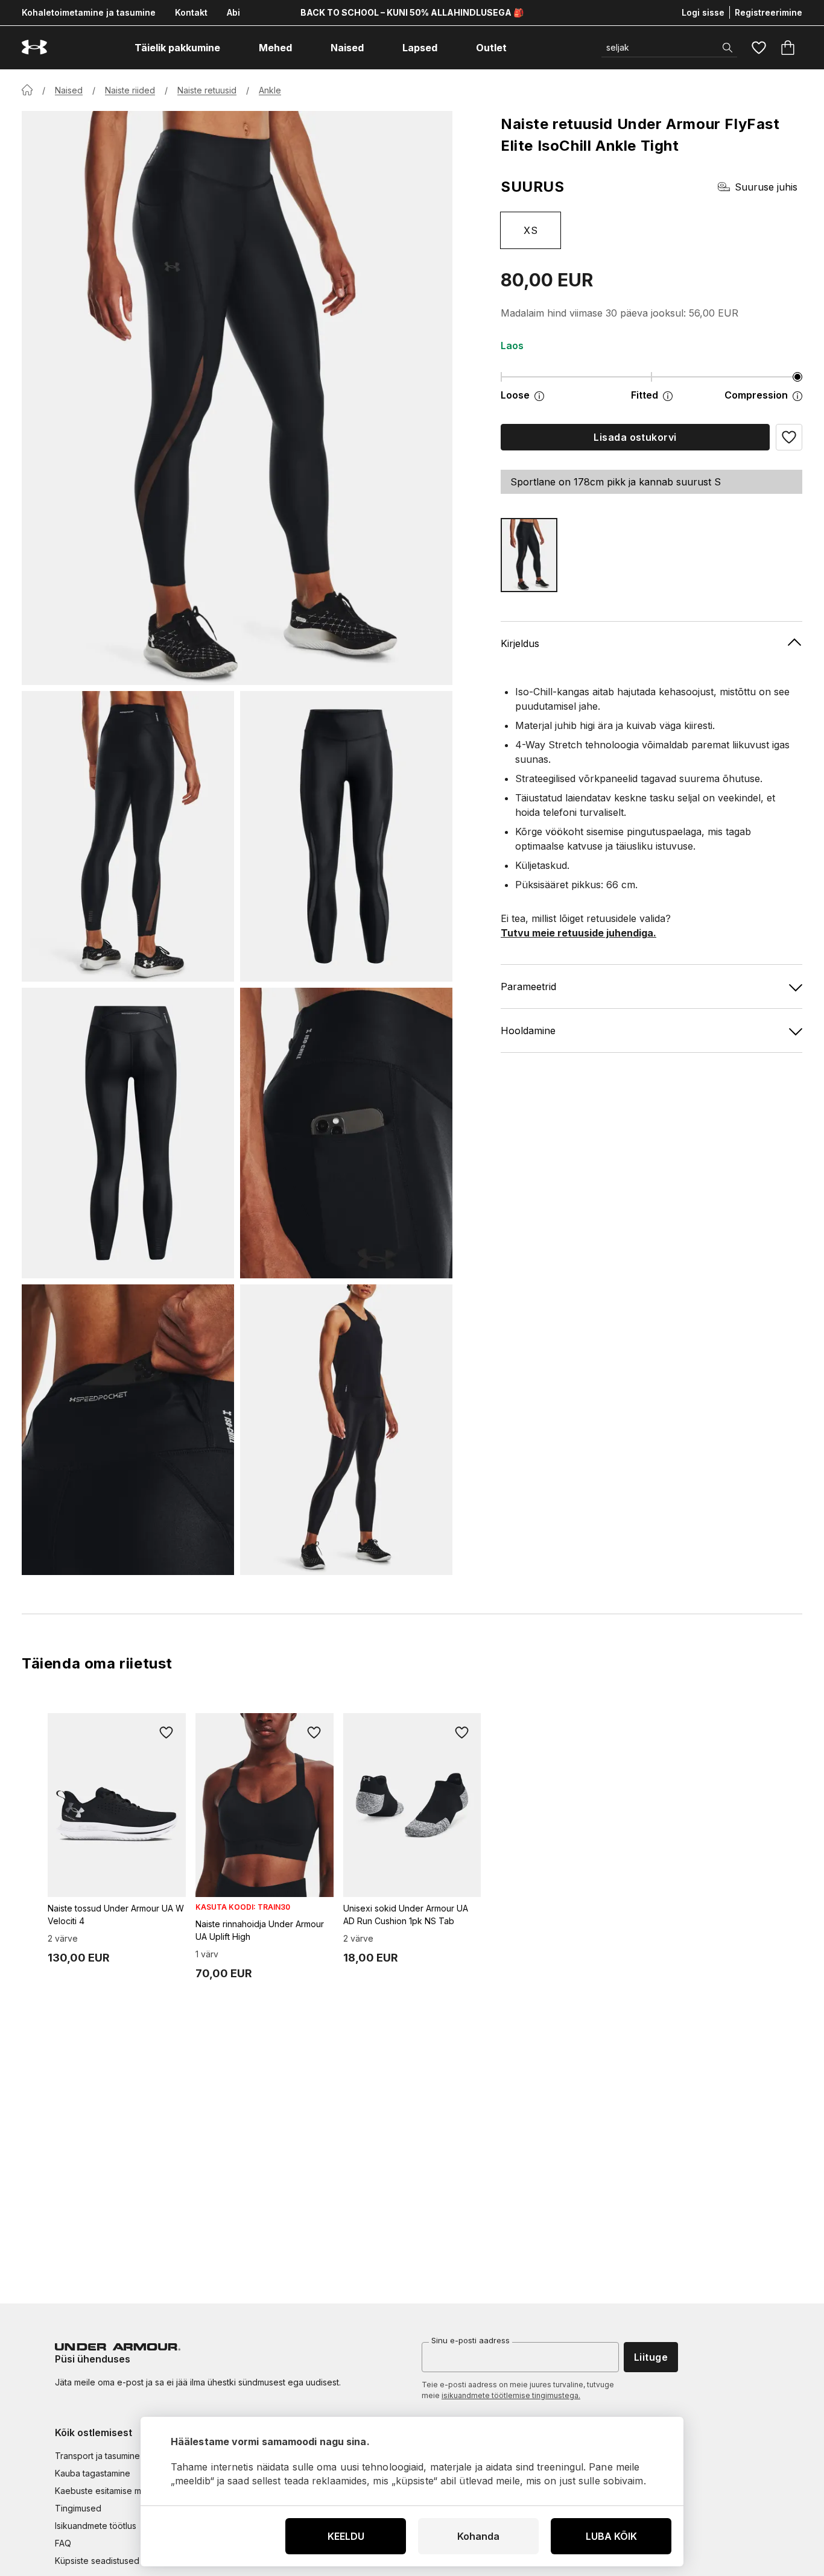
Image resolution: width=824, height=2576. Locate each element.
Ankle (270, 90)
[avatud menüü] (231, 48)
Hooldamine (528, 1031)
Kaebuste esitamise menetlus (113, 2491)
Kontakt (191, 12)
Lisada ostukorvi (635, 437)
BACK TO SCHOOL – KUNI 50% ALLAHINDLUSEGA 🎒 (412, 12)
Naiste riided (130, 90)
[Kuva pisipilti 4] (346, 1133)
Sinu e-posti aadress (471, 2340)
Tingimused (78, 2508)
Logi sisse (703, 12)
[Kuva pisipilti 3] (128, 1133)
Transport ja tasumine (97, 2456)
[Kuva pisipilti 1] (128, 836)
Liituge (651, 2357)
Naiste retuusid (207, 90)
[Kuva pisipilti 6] (346, 1430)
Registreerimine (769, 12)
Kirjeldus (520, 643)
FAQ (63, 2543)
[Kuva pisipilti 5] (128, 1430)
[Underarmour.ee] (34, 47)
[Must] (529, 555)
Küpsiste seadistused (97, 2561)
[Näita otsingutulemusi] (727, 48)
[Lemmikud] (759, 48)
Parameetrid (528, 987)
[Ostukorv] (788, 48)
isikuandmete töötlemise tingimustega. (511, 2395)
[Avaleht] (27, 90)
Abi (233, 12)
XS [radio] (531, 230)
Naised (69, 90)
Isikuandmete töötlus (96, 2526)
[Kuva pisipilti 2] (346, 836)
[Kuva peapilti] (237, 398)
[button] (789, 437)
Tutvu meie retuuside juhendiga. (578, 933)
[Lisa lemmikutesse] (166, 1732)
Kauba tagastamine (93, 2473)
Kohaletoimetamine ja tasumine (89, 12)
